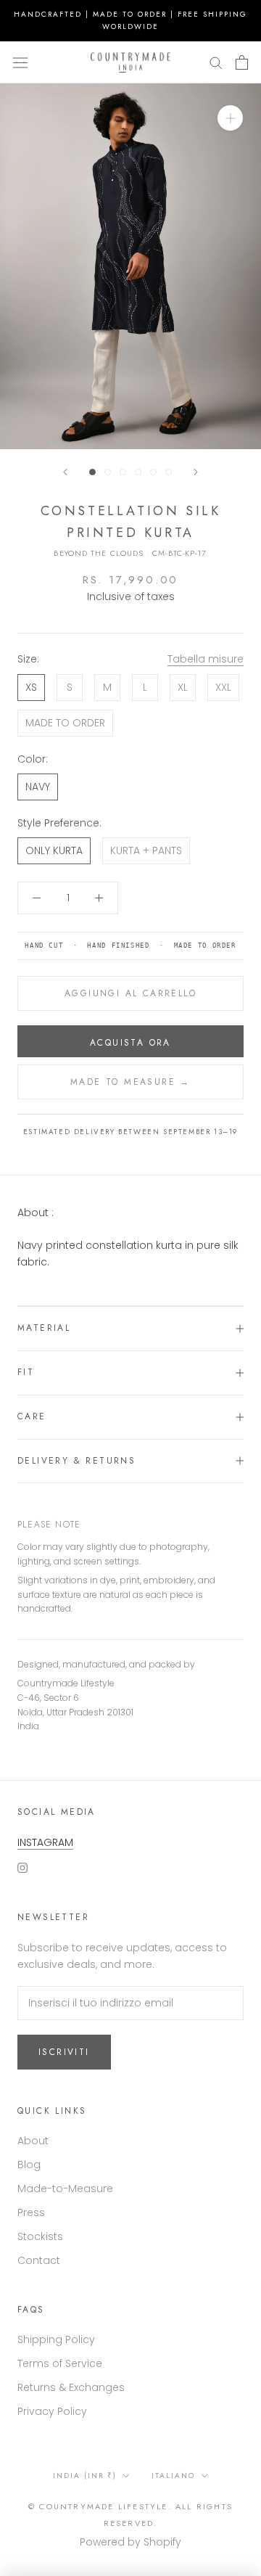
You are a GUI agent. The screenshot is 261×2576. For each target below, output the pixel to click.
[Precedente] (65, 472)
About (33, 2141)
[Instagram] (22, 1867)
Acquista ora (130, 1043)
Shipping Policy (56, 2339)
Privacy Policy (52, 2411)
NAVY (38, 787)
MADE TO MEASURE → (130, 1082)
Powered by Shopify (130, 2542)
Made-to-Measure (65, 2189)
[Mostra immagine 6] (169, 472)
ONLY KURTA (54, 850)
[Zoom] (230, 118)
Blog (29, 2165)
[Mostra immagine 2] (108, 472)
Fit (26, 1372)
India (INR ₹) (85, 2475)
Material (44, 1328)
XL (183, 687)
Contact (39, 2260)
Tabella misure (206, 659)
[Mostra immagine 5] (153, 472)
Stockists (40, 2236)
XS (31, 687)
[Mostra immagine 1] (92, 472)
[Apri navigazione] (20, 62)
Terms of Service (60, 2363)
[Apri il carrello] (242, 62)
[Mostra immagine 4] (138, 472)
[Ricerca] (216, 62)
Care (32, 1416)
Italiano (173, 2475)
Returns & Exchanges (71, 2387)
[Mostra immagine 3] (123, 472)
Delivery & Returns (76, 1461)
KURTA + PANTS (146, 850)
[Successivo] (196, 472)
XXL (223, 687)
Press (31, 2212)
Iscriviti (64, 2052)
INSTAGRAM (45, 1842)
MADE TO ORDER (65, 723)
